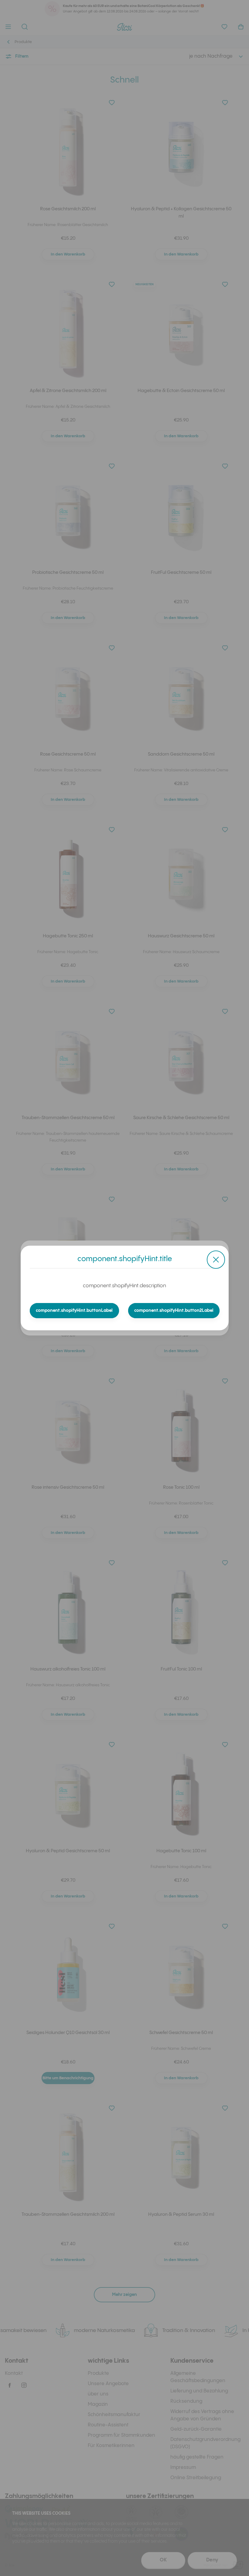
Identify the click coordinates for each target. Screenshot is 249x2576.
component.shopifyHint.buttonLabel (74, 1311)
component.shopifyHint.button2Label (174, 1311)
